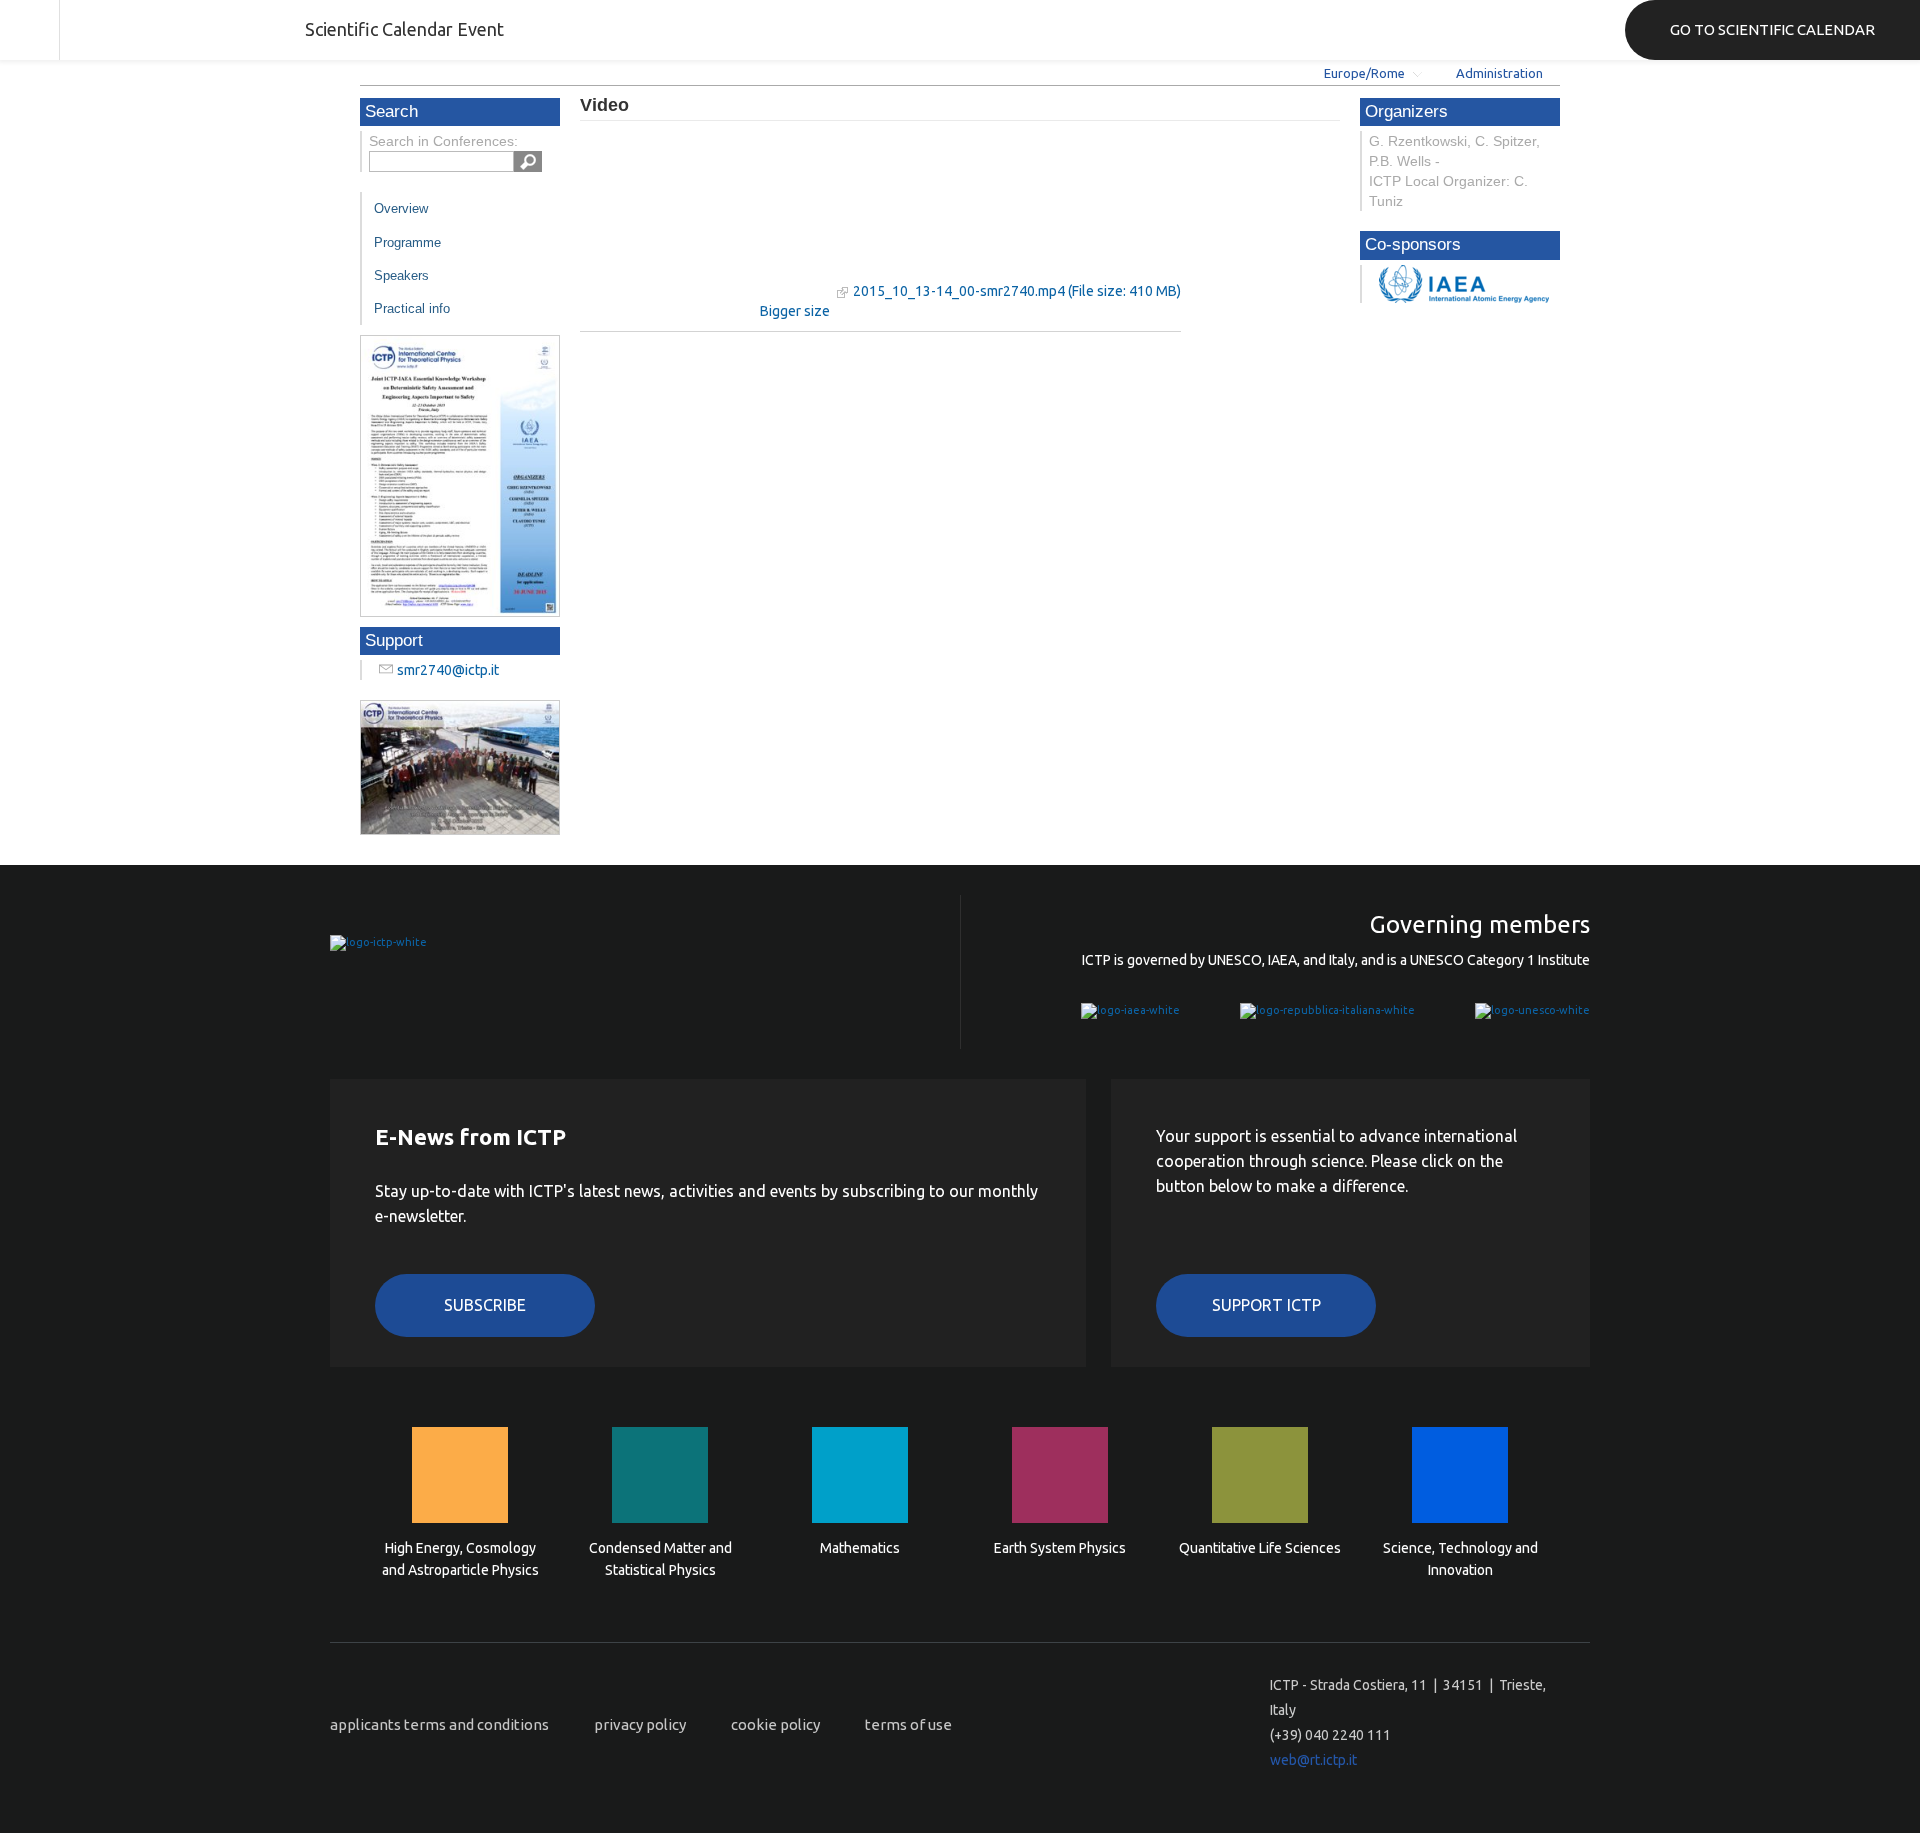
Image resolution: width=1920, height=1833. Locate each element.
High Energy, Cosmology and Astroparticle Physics (460, 1559)
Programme (407, 242)
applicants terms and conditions (439, 1724)
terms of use (908, 1724)
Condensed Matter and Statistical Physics (660, 1559)
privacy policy (640, 1724)
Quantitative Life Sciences (1260, 1548)
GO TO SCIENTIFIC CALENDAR (1772, 29)
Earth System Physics (1060, 1548)
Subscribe (485, 1305)
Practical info (412, 308)
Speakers (401, 275)
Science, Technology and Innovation (1460, 1559)
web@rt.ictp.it (1313, 1760)
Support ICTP (1266, 1305)
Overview (401, 208)
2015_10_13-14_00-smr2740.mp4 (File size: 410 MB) (1017, 291)
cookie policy (775, 1724)
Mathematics (860, 1548)
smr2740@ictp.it (448, 670)
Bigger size (795, 311)
